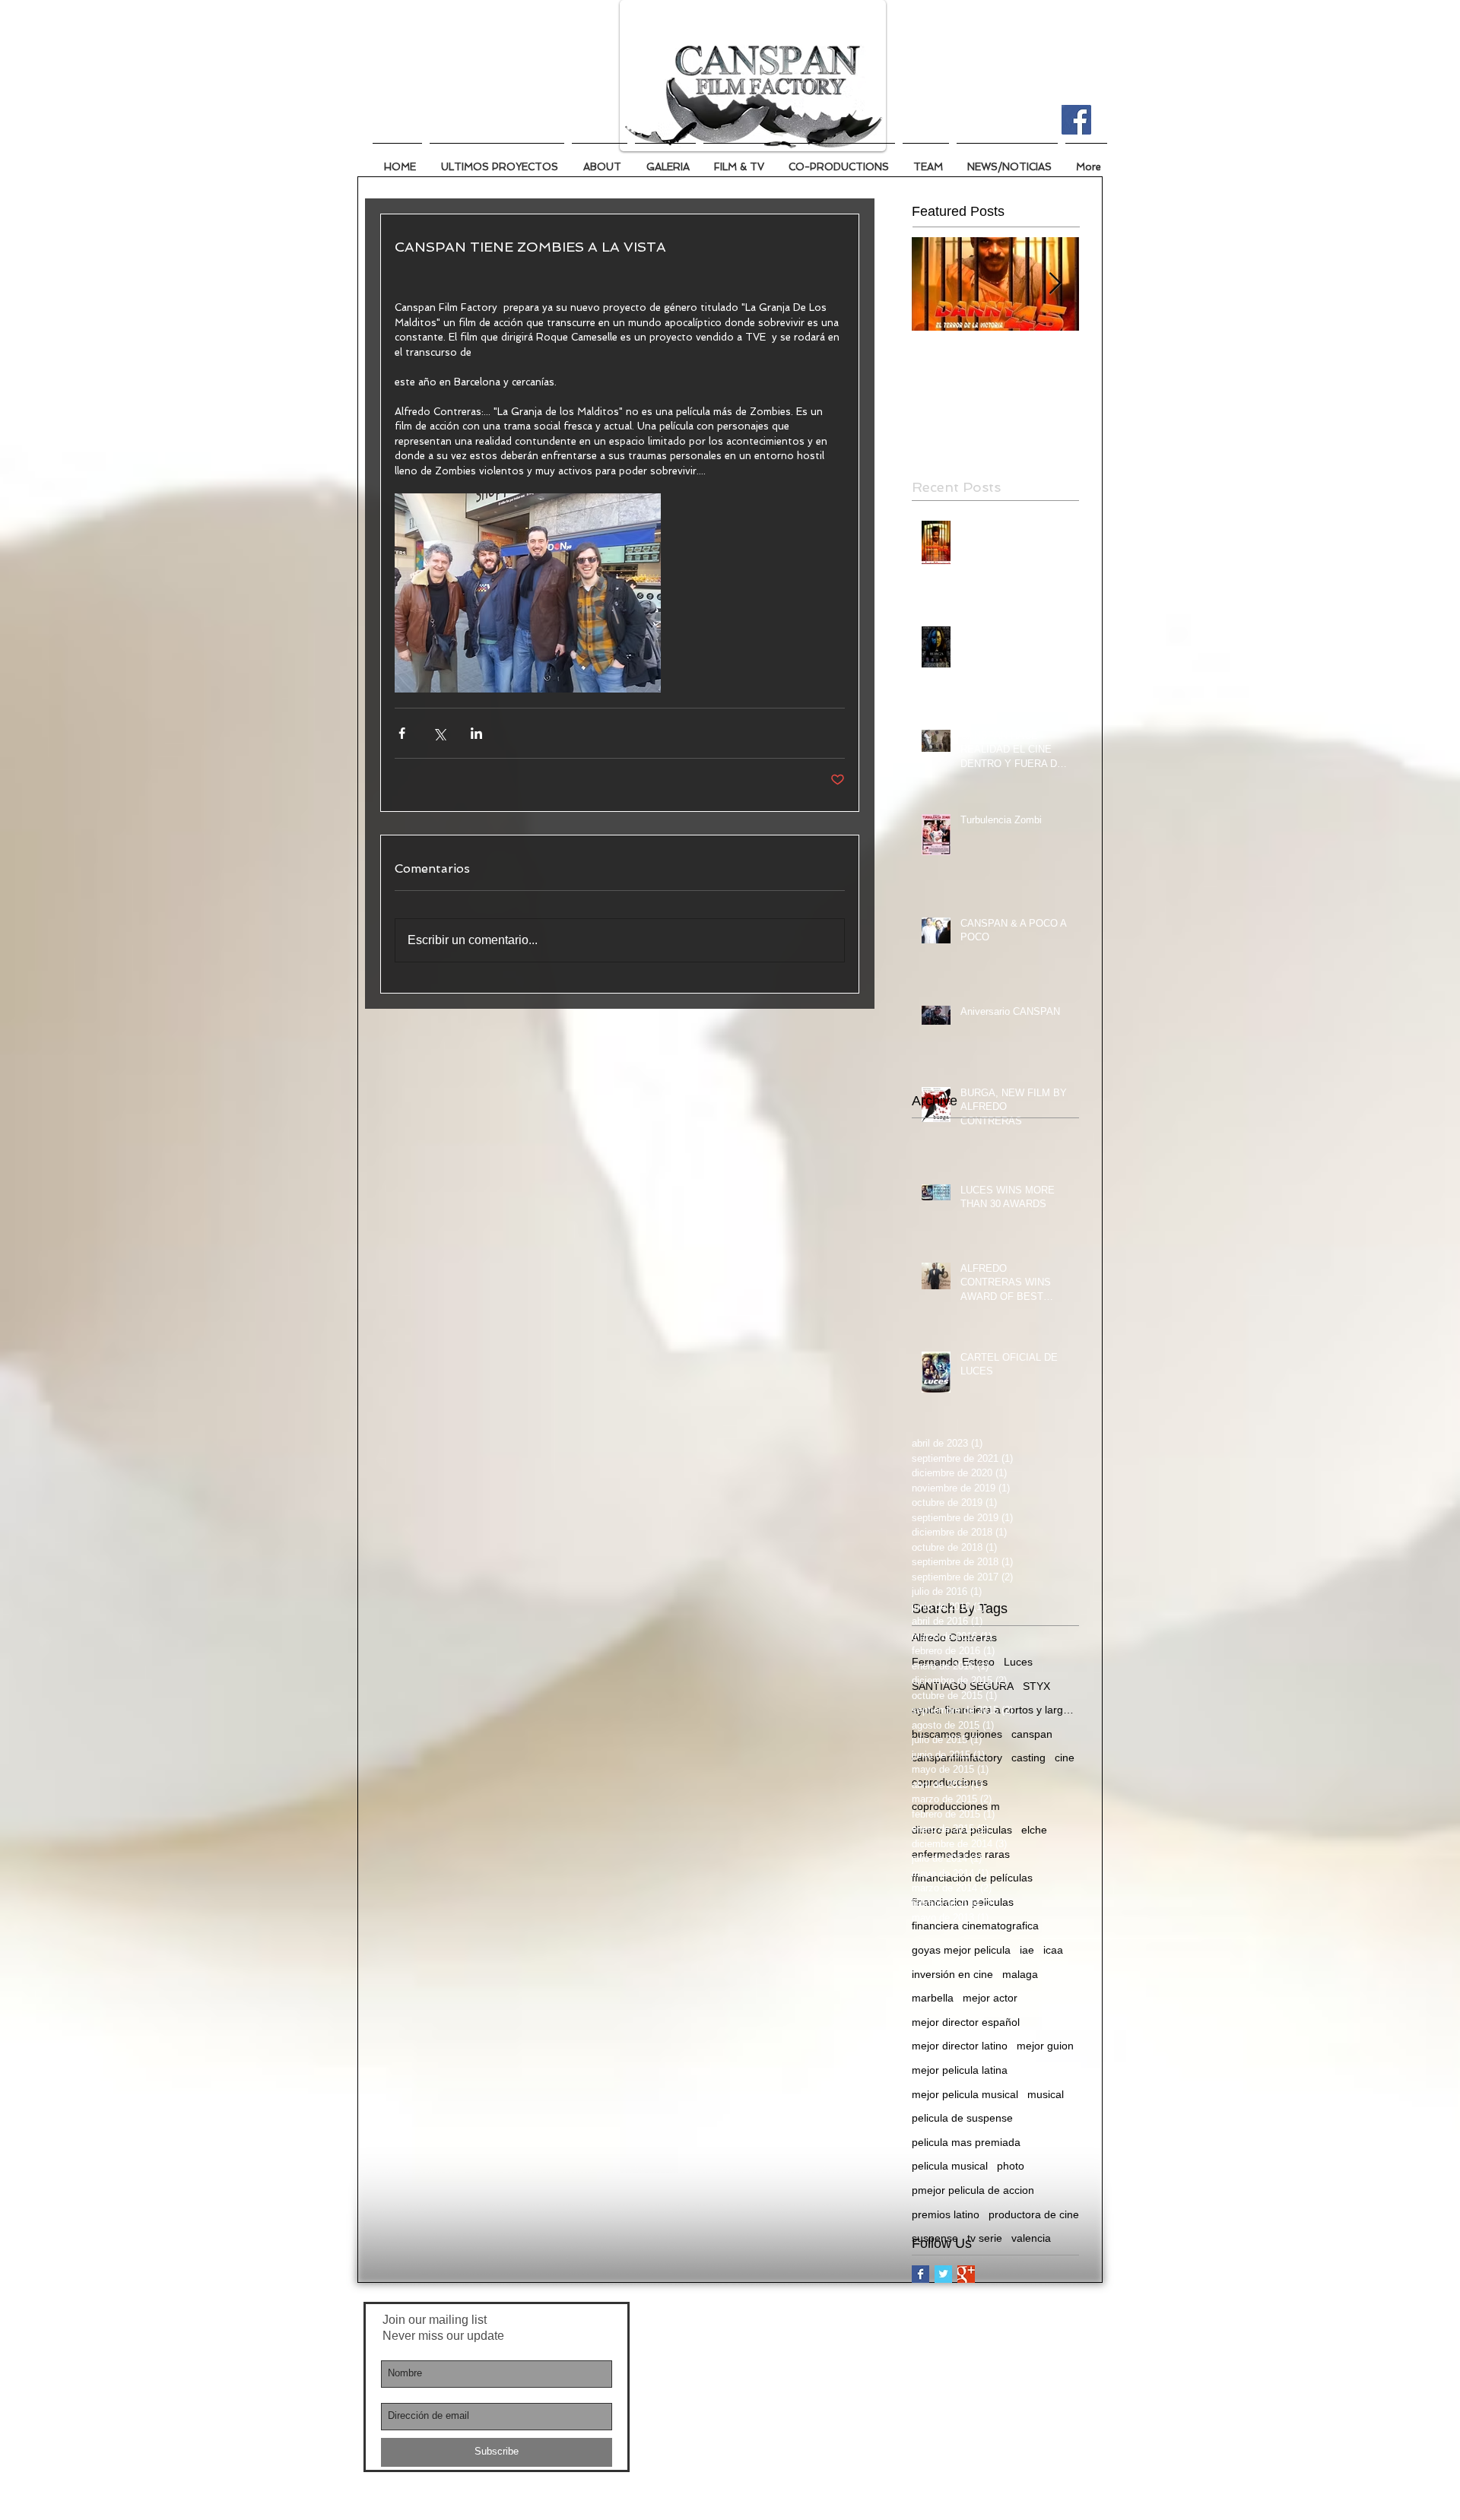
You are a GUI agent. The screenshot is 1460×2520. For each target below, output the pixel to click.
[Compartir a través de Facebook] (402, 733)
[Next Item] (1055, 284)
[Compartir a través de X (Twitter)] (439, 733)
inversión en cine (952, 1974)
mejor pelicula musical (965, 2094)
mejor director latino (960, 2046)
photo (1011, 2166)
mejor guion (1045, 2046)
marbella (933, 1998)
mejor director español (966, 2022)
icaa (1053, 1950)
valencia (1031, 2238)
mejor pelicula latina (960, 2070)
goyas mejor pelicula (961, 1950)
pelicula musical (950, 2166)
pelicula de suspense (962, 2118)
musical (1046, 2094)
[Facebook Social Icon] (1076, 120)
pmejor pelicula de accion (973, 2190)
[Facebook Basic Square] (920, 2274)
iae (1027, 1950)
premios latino (946, 2214)
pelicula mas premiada (966, 2142)
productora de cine (1034, 2214)
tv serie (985, 2238)
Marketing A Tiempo (770, 2316)
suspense (935, 2238)
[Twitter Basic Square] (943, 2274)
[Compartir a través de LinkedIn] (476, 733)
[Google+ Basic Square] (966, 2274)
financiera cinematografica (975, 1926)
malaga (1020, 1974)
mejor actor (990, 1998)
